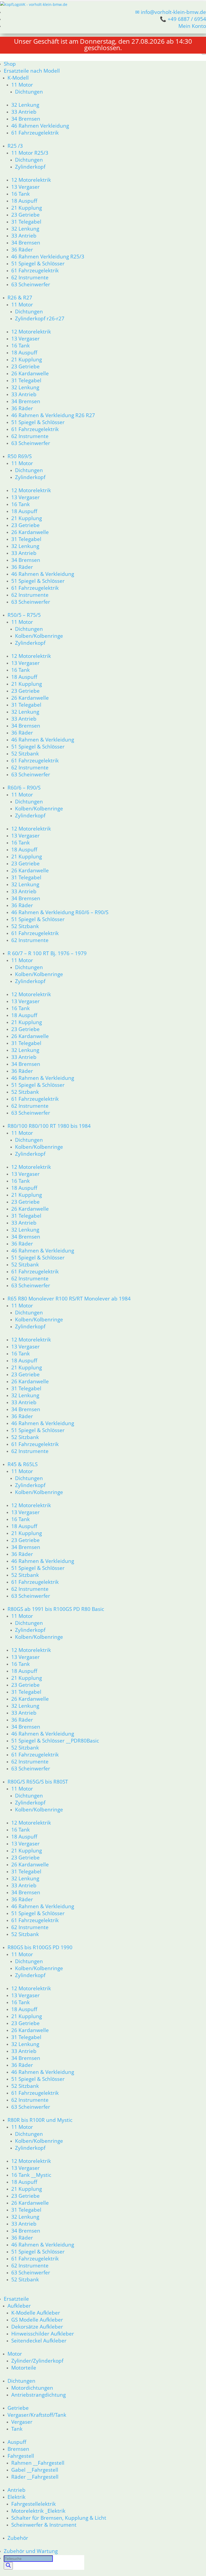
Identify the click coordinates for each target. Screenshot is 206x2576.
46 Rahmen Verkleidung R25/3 (48, 256)
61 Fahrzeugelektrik (35, 133)
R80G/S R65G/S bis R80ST (38, 1782)
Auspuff (17, 2442)
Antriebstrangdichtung (38, 2395)
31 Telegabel (26, 222)
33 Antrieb (24, 112)
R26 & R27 (20, 297)
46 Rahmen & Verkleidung (43, 574)
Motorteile (24, 2368)
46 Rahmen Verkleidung (40, 126)
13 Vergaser (25, 187)
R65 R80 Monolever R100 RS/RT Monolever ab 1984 (69, 1298)
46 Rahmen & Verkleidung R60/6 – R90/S (60, 912)
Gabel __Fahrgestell (35, 2470)
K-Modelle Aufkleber (36, 2313)
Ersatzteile (16, 2299)
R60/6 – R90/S (24, 787)
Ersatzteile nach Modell (32, 71)
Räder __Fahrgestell (35, 2477)
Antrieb (16, 2490)
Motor (15, 2354)
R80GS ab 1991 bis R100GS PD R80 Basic (56, 1609)
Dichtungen (29, 92)
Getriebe (18, 2408)
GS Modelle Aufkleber (37, 2320)
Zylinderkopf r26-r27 (40, 318)
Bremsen (18, 2449)
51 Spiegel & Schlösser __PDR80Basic (55, 1741)
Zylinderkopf (30, 167)
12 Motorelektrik (31, 180)
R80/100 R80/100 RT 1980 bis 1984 (49, 1126)
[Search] (8, 2566)
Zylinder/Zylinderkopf (37, 2361)
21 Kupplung (27, 208)
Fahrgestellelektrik (34, 2504)
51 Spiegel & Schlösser (38, 263)
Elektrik (16, 2497)
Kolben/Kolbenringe (39, 636)
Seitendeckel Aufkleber (39, 2340)
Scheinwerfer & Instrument (44, 2525)
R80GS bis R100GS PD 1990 (40, 1947)
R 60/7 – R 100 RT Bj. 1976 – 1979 (47, 953)
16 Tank (21, 194)
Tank (17, 2429)
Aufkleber (19, 2306)
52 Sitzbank (25, 753)
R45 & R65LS (23, 1464)
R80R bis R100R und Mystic (40, 2120)
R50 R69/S (20, 456)
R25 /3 (15, 146)
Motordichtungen (32, 2388)
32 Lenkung (25, 105)
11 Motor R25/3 (30, 153)
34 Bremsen (26, 119)
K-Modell (18, 78)
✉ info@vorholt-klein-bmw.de (171, 12)
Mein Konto (192, 26)
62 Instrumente (30, 277)
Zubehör (18, 2538)
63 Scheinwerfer (31, 284)
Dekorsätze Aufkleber (37, 2327)
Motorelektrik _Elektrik (38, 2511)
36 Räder (22, 249)
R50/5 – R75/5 (24, 615)
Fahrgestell (21, 2456)
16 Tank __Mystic (31, 2175)
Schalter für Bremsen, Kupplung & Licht (59, 2518)
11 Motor (22, 85)
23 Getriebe (25, 215)
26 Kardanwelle (30, 373)
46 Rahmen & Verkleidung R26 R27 (53, 415)
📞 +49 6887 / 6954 (183, 19)
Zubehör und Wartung (31, 2551)
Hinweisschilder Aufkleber (43, 2334)
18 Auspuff (24, 201)
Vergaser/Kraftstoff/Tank (37, 2415)
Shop (10, 64)
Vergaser (22, 2422)
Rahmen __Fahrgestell (38, 2463)
